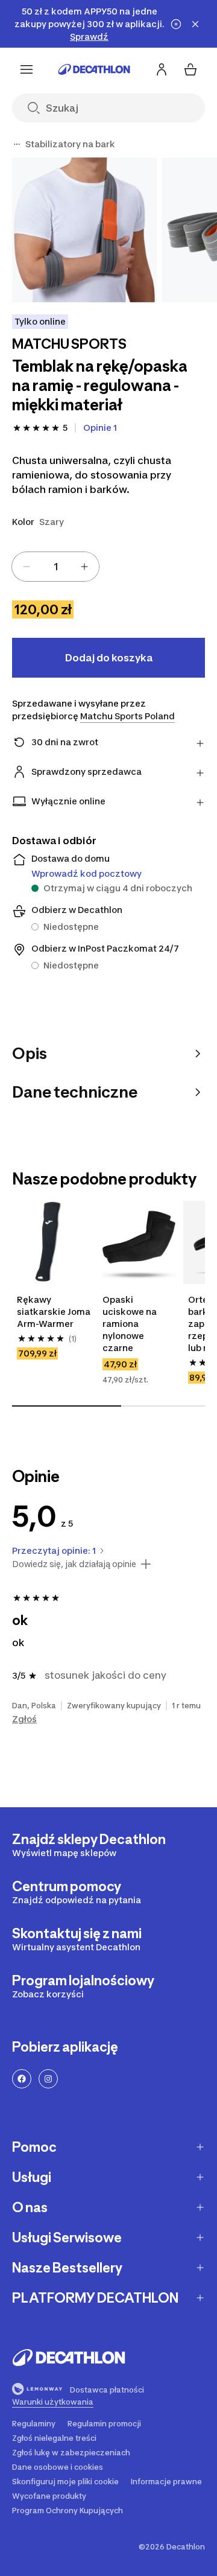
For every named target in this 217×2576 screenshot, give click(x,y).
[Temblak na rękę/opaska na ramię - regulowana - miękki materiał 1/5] (84, 230)
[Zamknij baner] (195, 24)
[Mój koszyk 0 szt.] (190, 69)
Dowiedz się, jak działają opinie (74, 1564)
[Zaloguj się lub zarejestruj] (162, 69)
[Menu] (27, 69)
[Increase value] (84, 567)
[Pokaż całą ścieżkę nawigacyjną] (17, 144)
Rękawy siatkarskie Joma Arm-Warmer (54, 1312)
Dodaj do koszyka (109, 658)
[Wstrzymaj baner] (176, 24)
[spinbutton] (55, 567)
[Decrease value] (27, 567)
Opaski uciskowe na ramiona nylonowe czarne (130, 1324)
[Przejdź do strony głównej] (94, 69)
